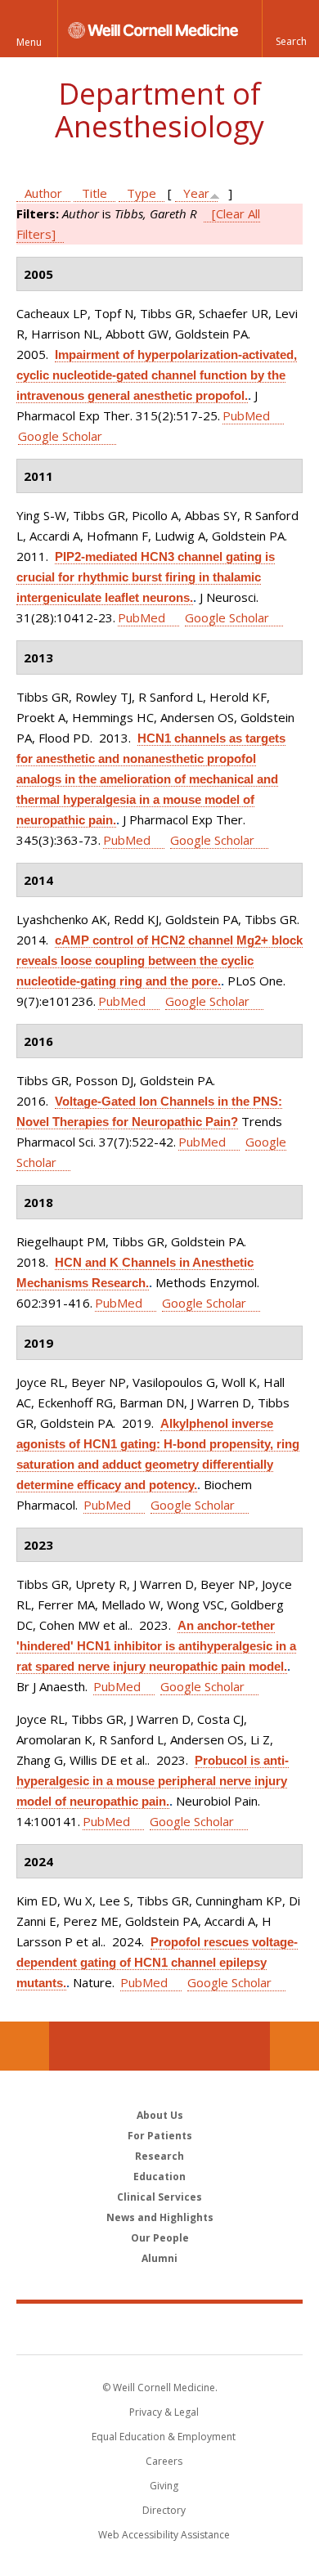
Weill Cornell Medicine (159, 2328)
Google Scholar (60, 436)
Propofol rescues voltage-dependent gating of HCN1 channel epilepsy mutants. (157, 1962)
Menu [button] (29, 42)
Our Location (25, 2046)
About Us (160, 2115)
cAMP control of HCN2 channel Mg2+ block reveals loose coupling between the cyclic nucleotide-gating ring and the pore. (159, 960)
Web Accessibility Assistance (164, 2535)
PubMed (246, 415)
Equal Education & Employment (164, 2437)
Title (94, 193)
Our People (160, 2238)
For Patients (160, 2136)
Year (196, 193)
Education (159, 2177)
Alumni (159, 2258)
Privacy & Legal (164, 2412)
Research (159, 2156)
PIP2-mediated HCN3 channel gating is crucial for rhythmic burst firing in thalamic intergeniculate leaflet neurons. (146, 577)
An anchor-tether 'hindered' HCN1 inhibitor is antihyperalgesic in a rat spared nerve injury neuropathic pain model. (156, 1646)
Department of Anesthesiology (159, 110)
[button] (290, 29)
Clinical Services (159, 2197)
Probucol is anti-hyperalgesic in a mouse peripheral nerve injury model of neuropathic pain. (153, 1781)
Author (43, 193)
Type (142, 193)
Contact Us (294, 2046)
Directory (164, 2510)
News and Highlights (160, 2217)
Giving (164, 2486)
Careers (164, 2461)
